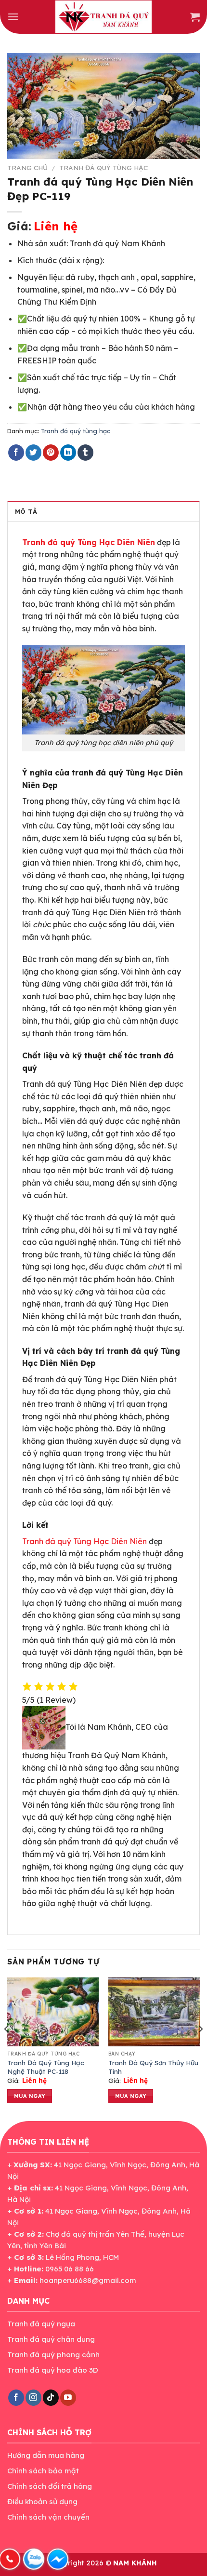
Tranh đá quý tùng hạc (103, 167)
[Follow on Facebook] (16, 2398)
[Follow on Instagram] (33, 2398)
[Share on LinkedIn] (68, 453)
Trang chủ (27, 167)
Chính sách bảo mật (43, 2471)
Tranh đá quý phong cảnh (53, 2355)
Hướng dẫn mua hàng (46, 2455)
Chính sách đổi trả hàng (50, 2486)
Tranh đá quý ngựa (41, 2324)
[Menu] (13, 17)
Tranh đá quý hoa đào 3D (53, 2370)
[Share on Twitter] (33, 453)
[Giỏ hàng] (195, 17)
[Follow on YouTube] (68, 2398)
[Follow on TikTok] (51, 2398)
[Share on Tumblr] (85, 453)
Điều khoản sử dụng (42, 2502)
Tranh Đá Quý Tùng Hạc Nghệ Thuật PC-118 (46, 2067)
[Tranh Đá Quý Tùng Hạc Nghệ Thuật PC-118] (53, 2012)
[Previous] (7, 2048)
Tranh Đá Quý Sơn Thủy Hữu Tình (153, 2067)
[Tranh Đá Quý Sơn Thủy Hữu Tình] (154, 2012)
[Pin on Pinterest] (51, 453)
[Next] (200, 2048)
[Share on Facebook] (16, 453)
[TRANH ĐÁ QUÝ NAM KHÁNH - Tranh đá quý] (103, 17)
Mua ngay (30, 2096)
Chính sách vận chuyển (48, 2517)
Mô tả (26, 511)
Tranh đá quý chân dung (51, 2339)
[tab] (103, 511)
